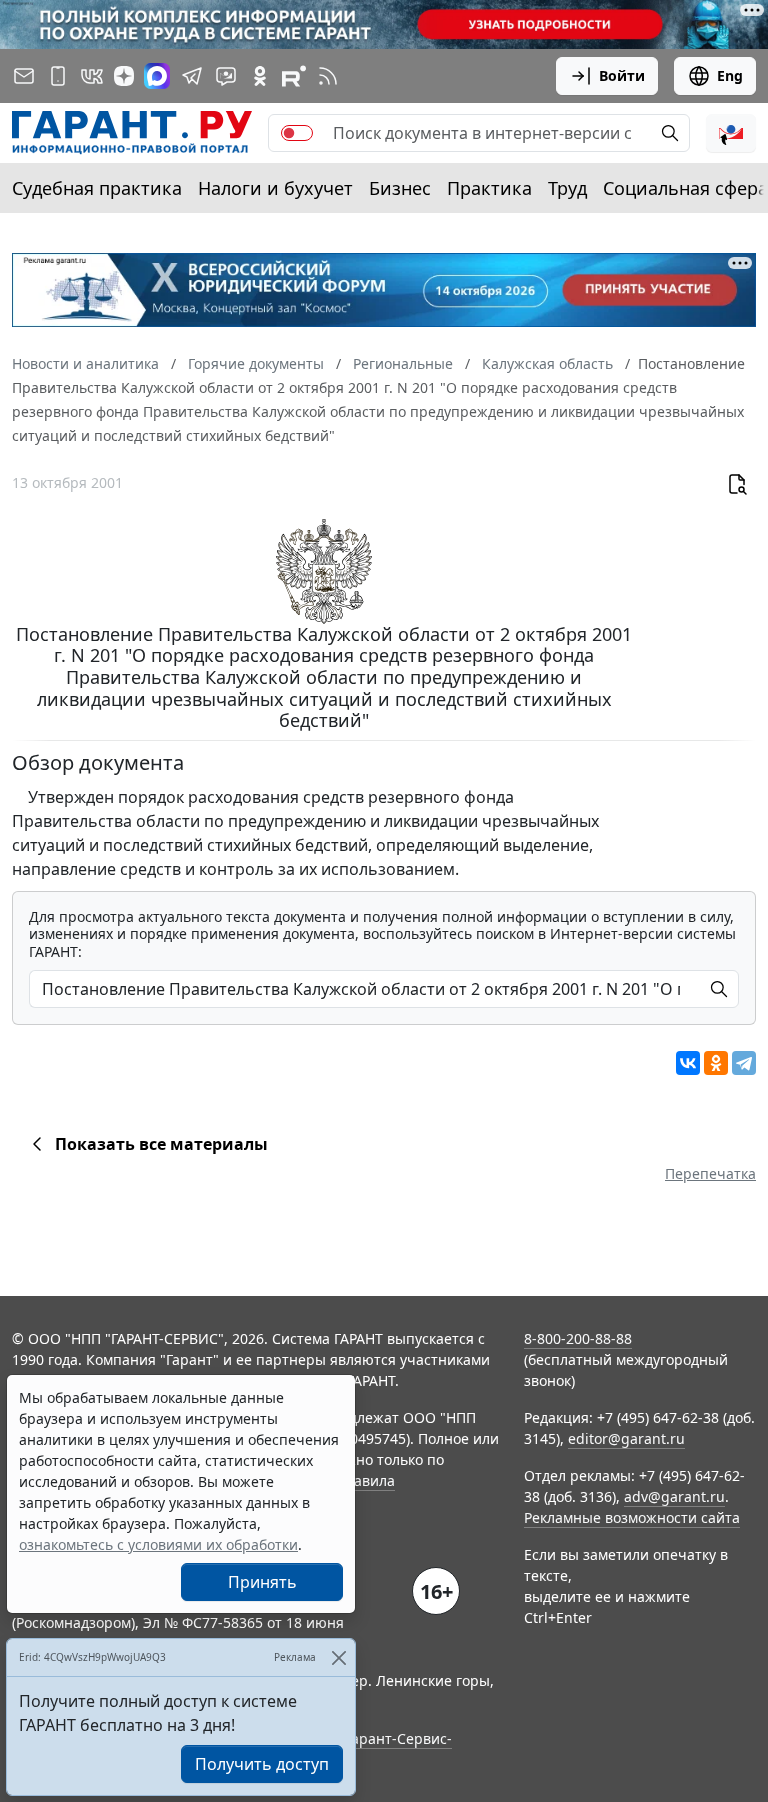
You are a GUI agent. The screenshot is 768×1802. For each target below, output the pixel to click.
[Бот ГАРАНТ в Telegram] (226, 76)
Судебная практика (97, 188)
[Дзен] (124, 76)
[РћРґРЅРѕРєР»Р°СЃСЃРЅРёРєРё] (716, 1063)
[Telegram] (744, 1063)
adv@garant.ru (674, 1496)
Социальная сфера (685, 188)
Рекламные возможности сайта (632, 1517)
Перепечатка (710, 1173)
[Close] (338, 1657)
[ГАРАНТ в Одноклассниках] (260, 76)
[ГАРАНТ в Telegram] (192, 76)
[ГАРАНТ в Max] (157, 76)
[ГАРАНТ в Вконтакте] (92, 76)
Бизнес (400, 188)
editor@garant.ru (626, 1438)
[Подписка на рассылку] (24, 76)
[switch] (297, 133)
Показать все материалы (161, 1144)
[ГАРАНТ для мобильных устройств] (58, 76)
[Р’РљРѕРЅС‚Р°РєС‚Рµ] (688, 1063)
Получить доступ (262, 1764)
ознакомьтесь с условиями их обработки (158, 1544)
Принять (262, 1582)
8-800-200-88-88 (578, 1338)
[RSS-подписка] (328, 76)
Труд (567, 188)
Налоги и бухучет (275, 188)
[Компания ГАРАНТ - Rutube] (294, 76)
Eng (730, 75)
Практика (489, 188)
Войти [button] (622, 75)
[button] (731, 133)
